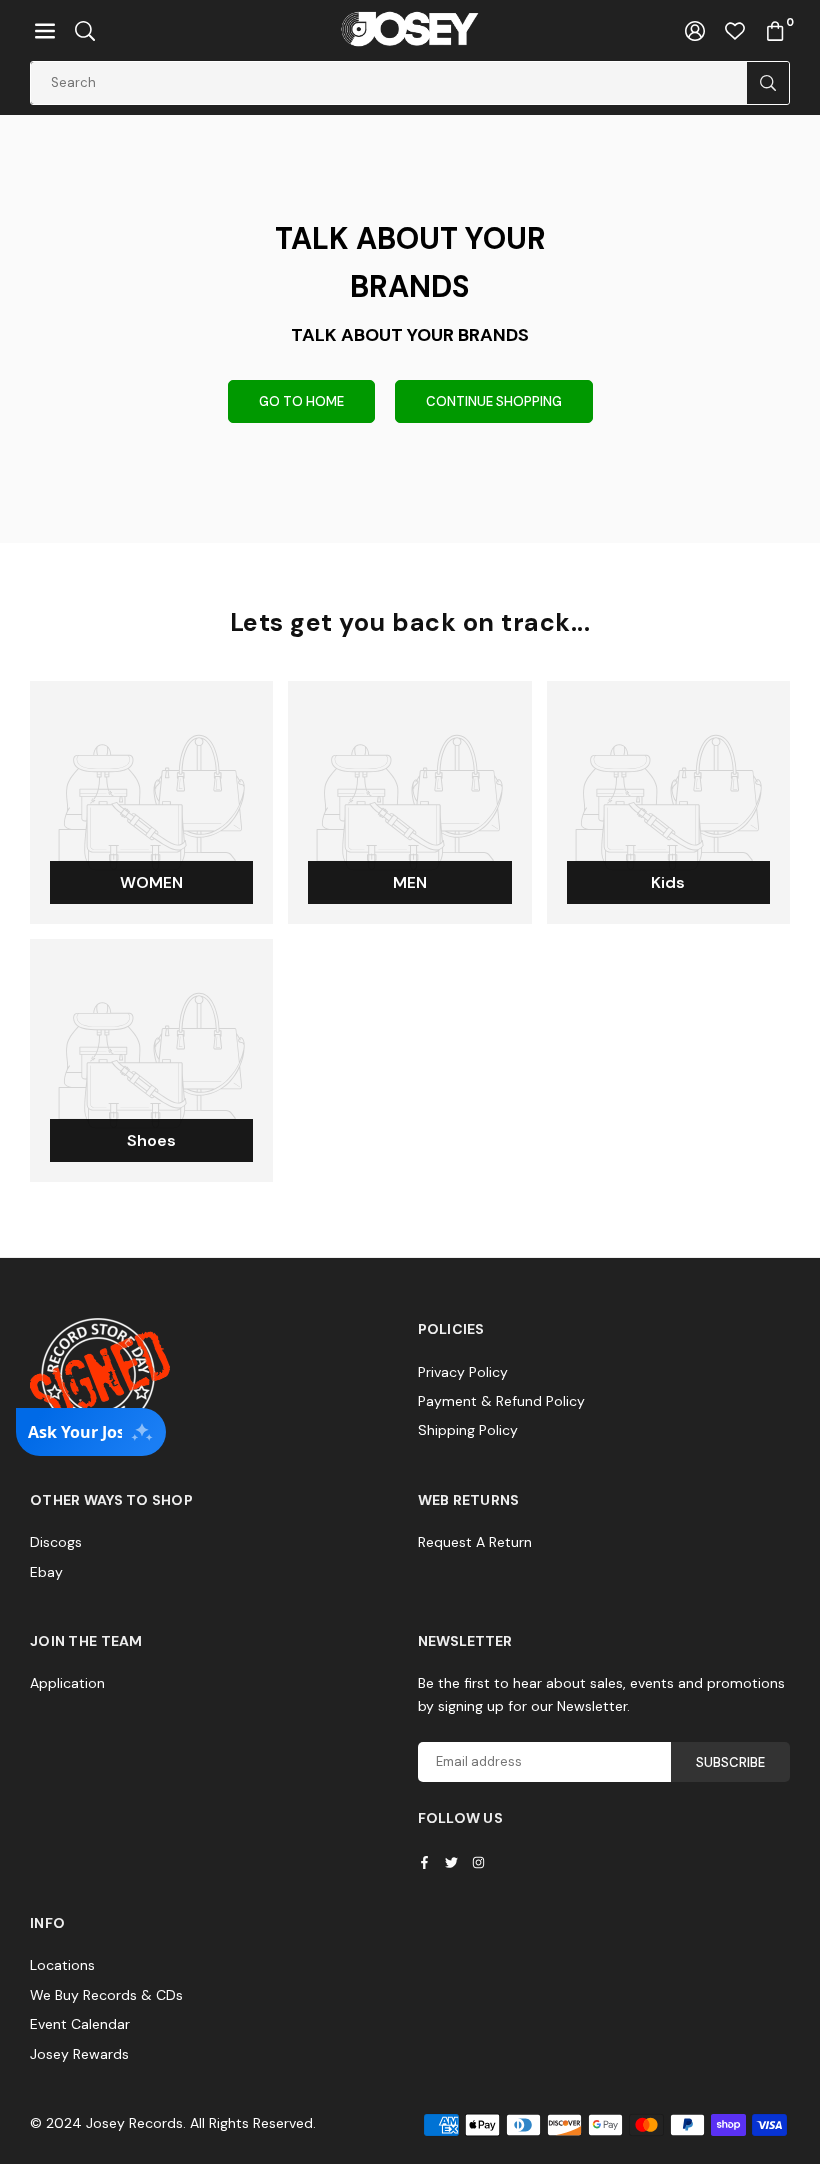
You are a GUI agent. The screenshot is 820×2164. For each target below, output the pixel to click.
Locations (62, 1965)
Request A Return (475, 1542)
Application (67, 1683)
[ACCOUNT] (695, 30)
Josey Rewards (79, 2054)
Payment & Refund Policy (501, 1401)
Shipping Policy (468, 1430)
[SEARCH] (85, 30)
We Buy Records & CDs (106, 1995)
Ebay (46, 1572)
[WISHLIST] (735, 30)
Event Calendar (80, 2024)
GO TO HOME (301, 401)
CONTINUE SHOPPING (494, 401)
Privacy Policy (463, 1372)
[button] (45, 30)
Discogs (56, 1542)
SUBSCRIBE (730, 1762)
